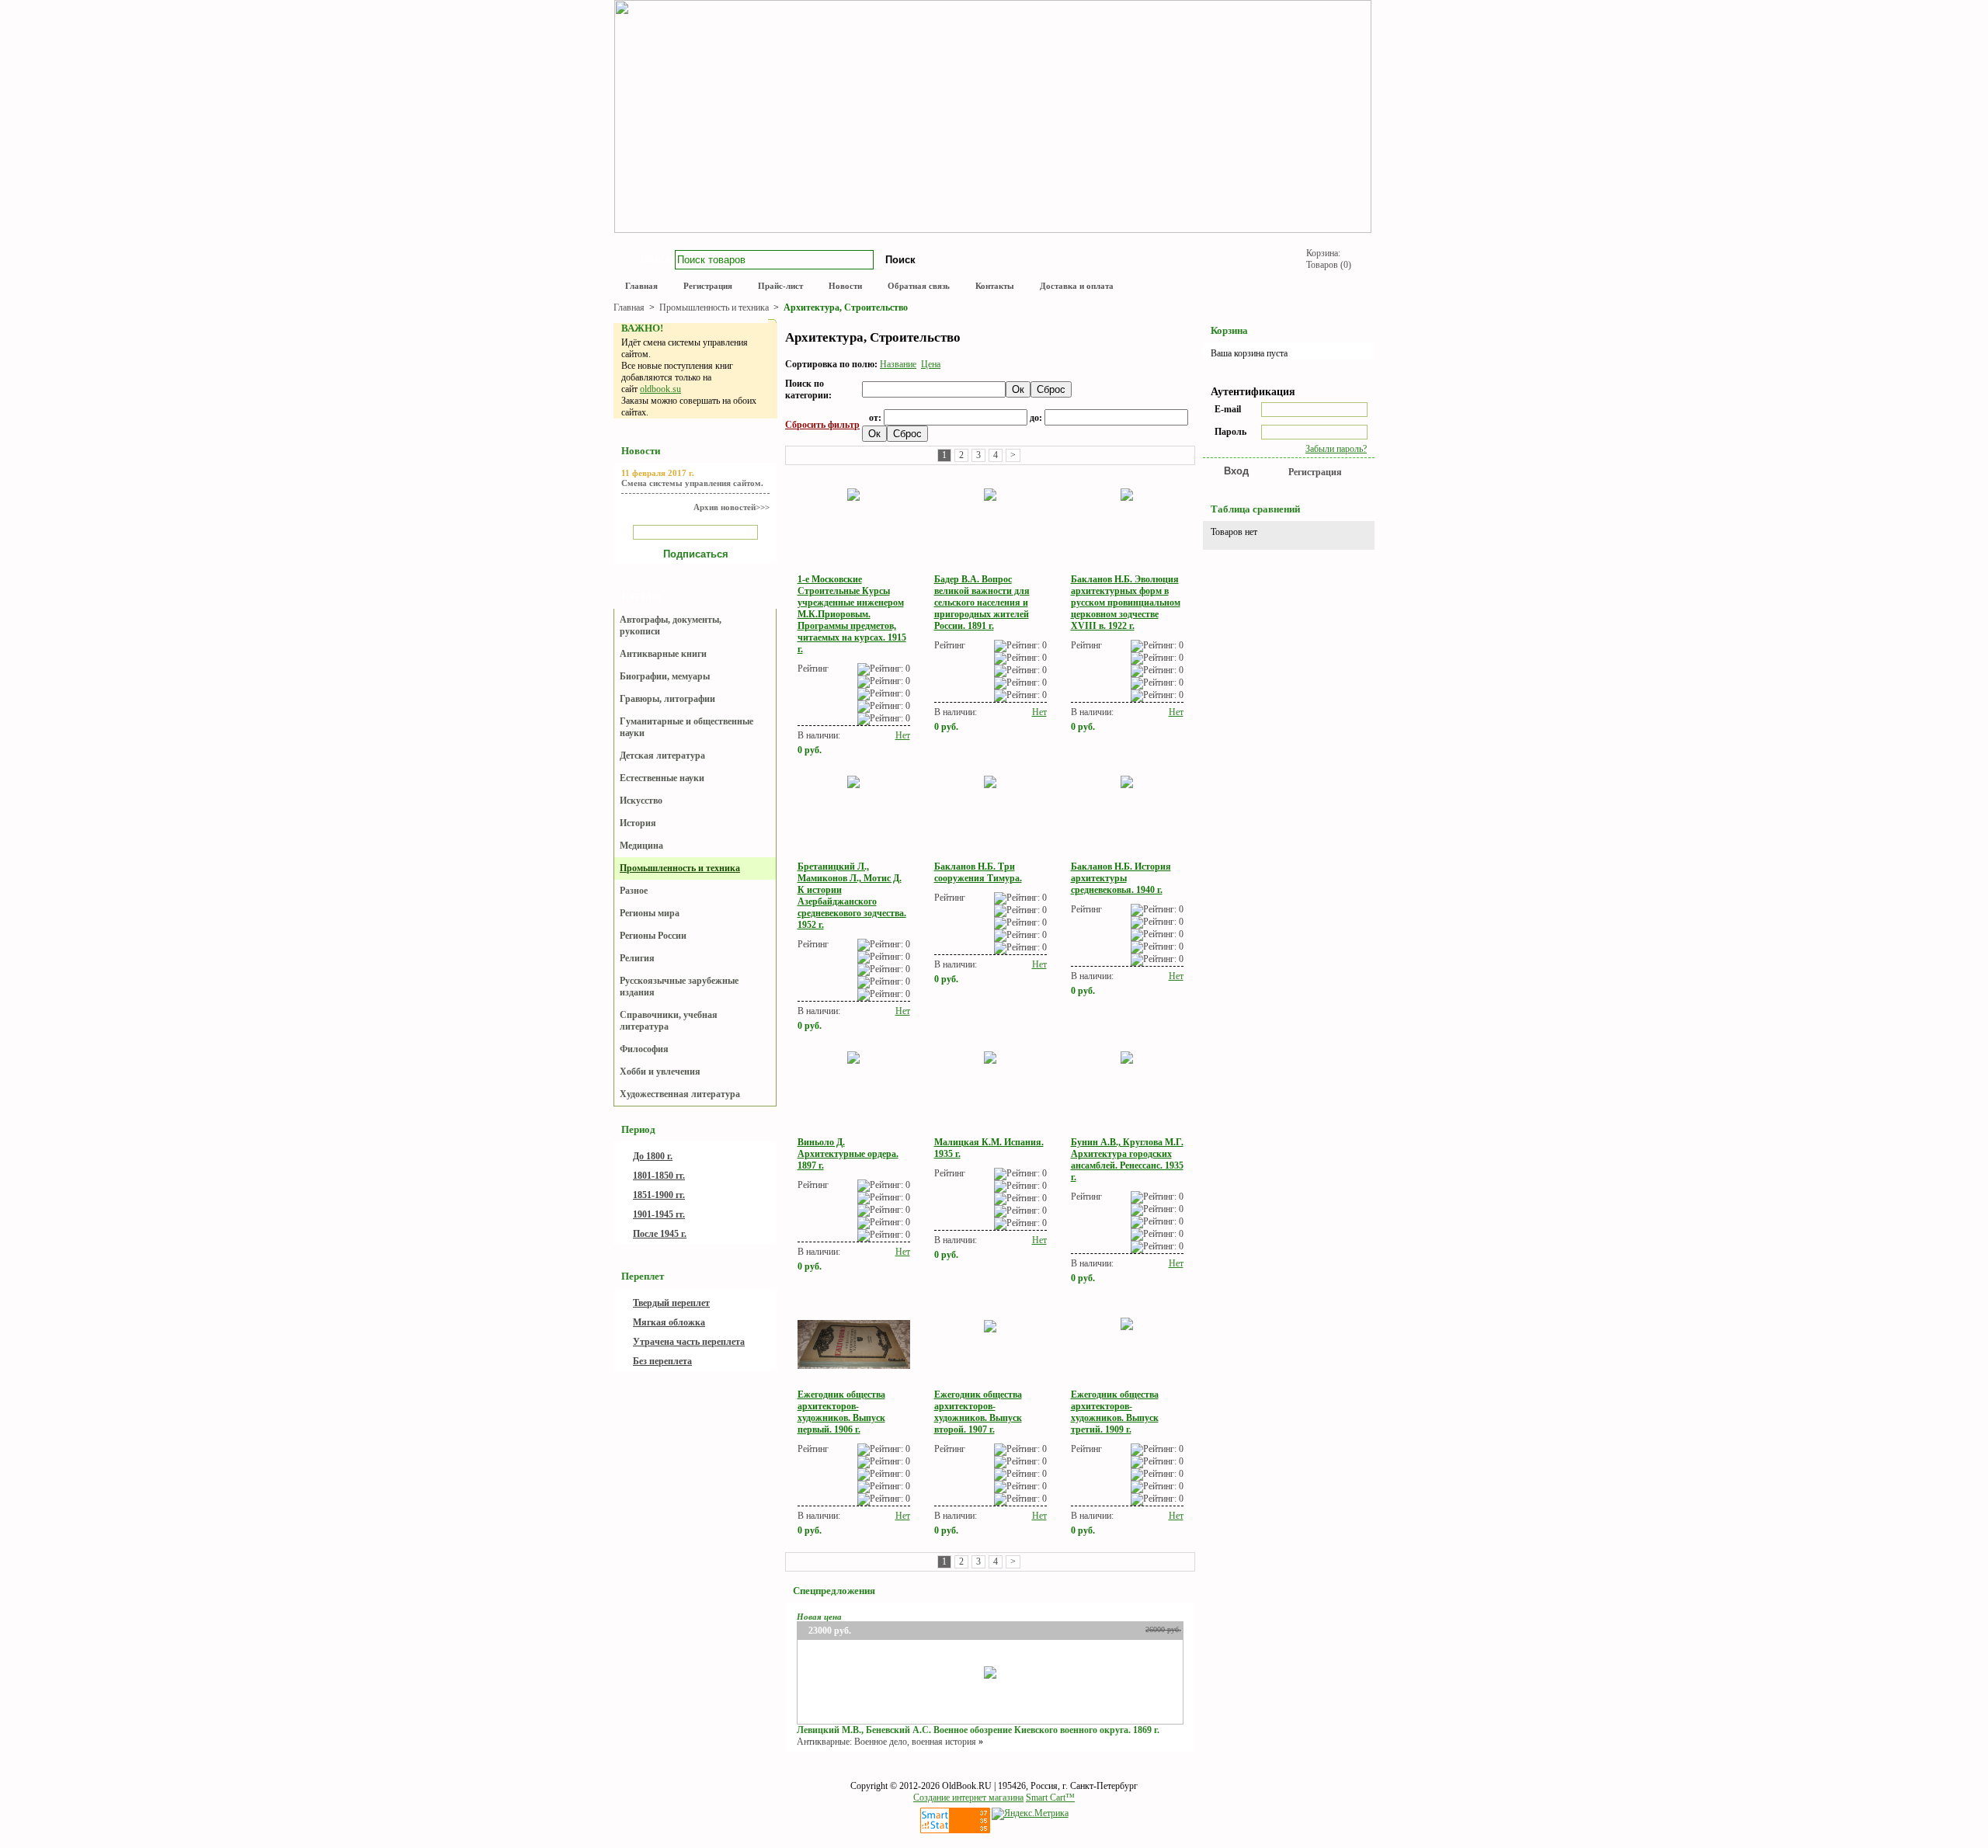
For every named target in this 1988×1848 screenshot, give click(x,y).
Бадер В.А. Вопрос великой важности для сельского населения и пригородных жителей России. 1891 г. (982, 603)
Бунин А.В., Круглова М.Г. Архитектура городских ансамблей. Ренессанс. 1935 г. (1127, 1160)
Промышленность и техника (715, 307)
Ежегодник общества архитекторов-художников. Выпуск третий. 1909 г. (1115, 1412)
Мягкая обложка (669, 1322)
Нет (903, 735)
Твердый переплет (671, 1303)
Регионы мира (650, 913)
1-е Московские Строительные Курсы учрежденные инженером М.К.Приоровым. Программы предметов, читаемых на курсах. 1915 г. (852, 614)
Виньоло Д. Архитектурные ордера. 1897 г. (848, 1154)
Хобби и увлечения (660, 1072)
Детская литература (662, 756)
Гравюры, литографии (667, 699)
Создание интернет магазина (968, 1798)
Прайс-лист (780, 286)
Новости (845, 286)
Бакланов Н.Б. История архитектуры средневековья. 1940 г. (1121, 878)
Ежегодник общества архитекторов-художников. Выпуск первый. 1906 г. (841, 1412)
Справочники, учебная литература (669, 1021)
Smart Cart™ (1050, 1798)
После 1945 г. (660, 1234)
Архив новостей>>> (732, 507)
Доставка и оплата (1077, 286)
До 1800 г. (653, 1156)
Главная (641, 286)
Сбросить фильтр (822, 425)
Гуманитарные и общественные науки (686, 727)
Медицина (641, 846)
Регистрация (708, 286)
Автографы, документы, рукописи (671, 625)
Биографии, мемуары (665, 676)
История (638, 823)
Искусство (641, 801)
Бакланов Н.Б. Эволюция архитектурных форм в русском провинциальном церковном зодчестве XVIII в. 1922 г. (1126, 603)
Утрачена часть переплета (689, 1342)
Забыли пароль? (1336, 449)
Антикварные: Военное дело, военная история (886, 1742)
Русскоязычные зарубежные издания (679, 987)
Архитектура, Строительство (846, 307)
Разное (634, 891)
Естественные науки (662, 778)
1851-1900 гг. (659, 1195)
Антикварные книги (663, 654)
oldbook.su (660, 389)
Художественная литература (680, 1094)
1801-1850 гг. (659, 1176)
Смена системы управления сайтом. (692, 483)
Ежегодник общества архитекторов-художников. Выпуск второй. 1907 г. (978, 1412)
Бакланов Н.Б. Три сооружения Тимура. (978, 872)
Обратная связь (919, 286)
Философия (644, 1049)
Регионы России (653, 936)
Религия (637, 958)
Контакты (995, 286)
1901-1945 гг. (659, 1214)
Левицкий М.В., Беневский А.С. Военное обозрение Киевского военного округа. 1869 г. (978, 1730)
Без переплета (662, 1361)
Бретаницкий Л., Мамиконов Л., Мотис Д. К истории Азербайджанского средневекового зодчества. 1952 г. (852, 896)
